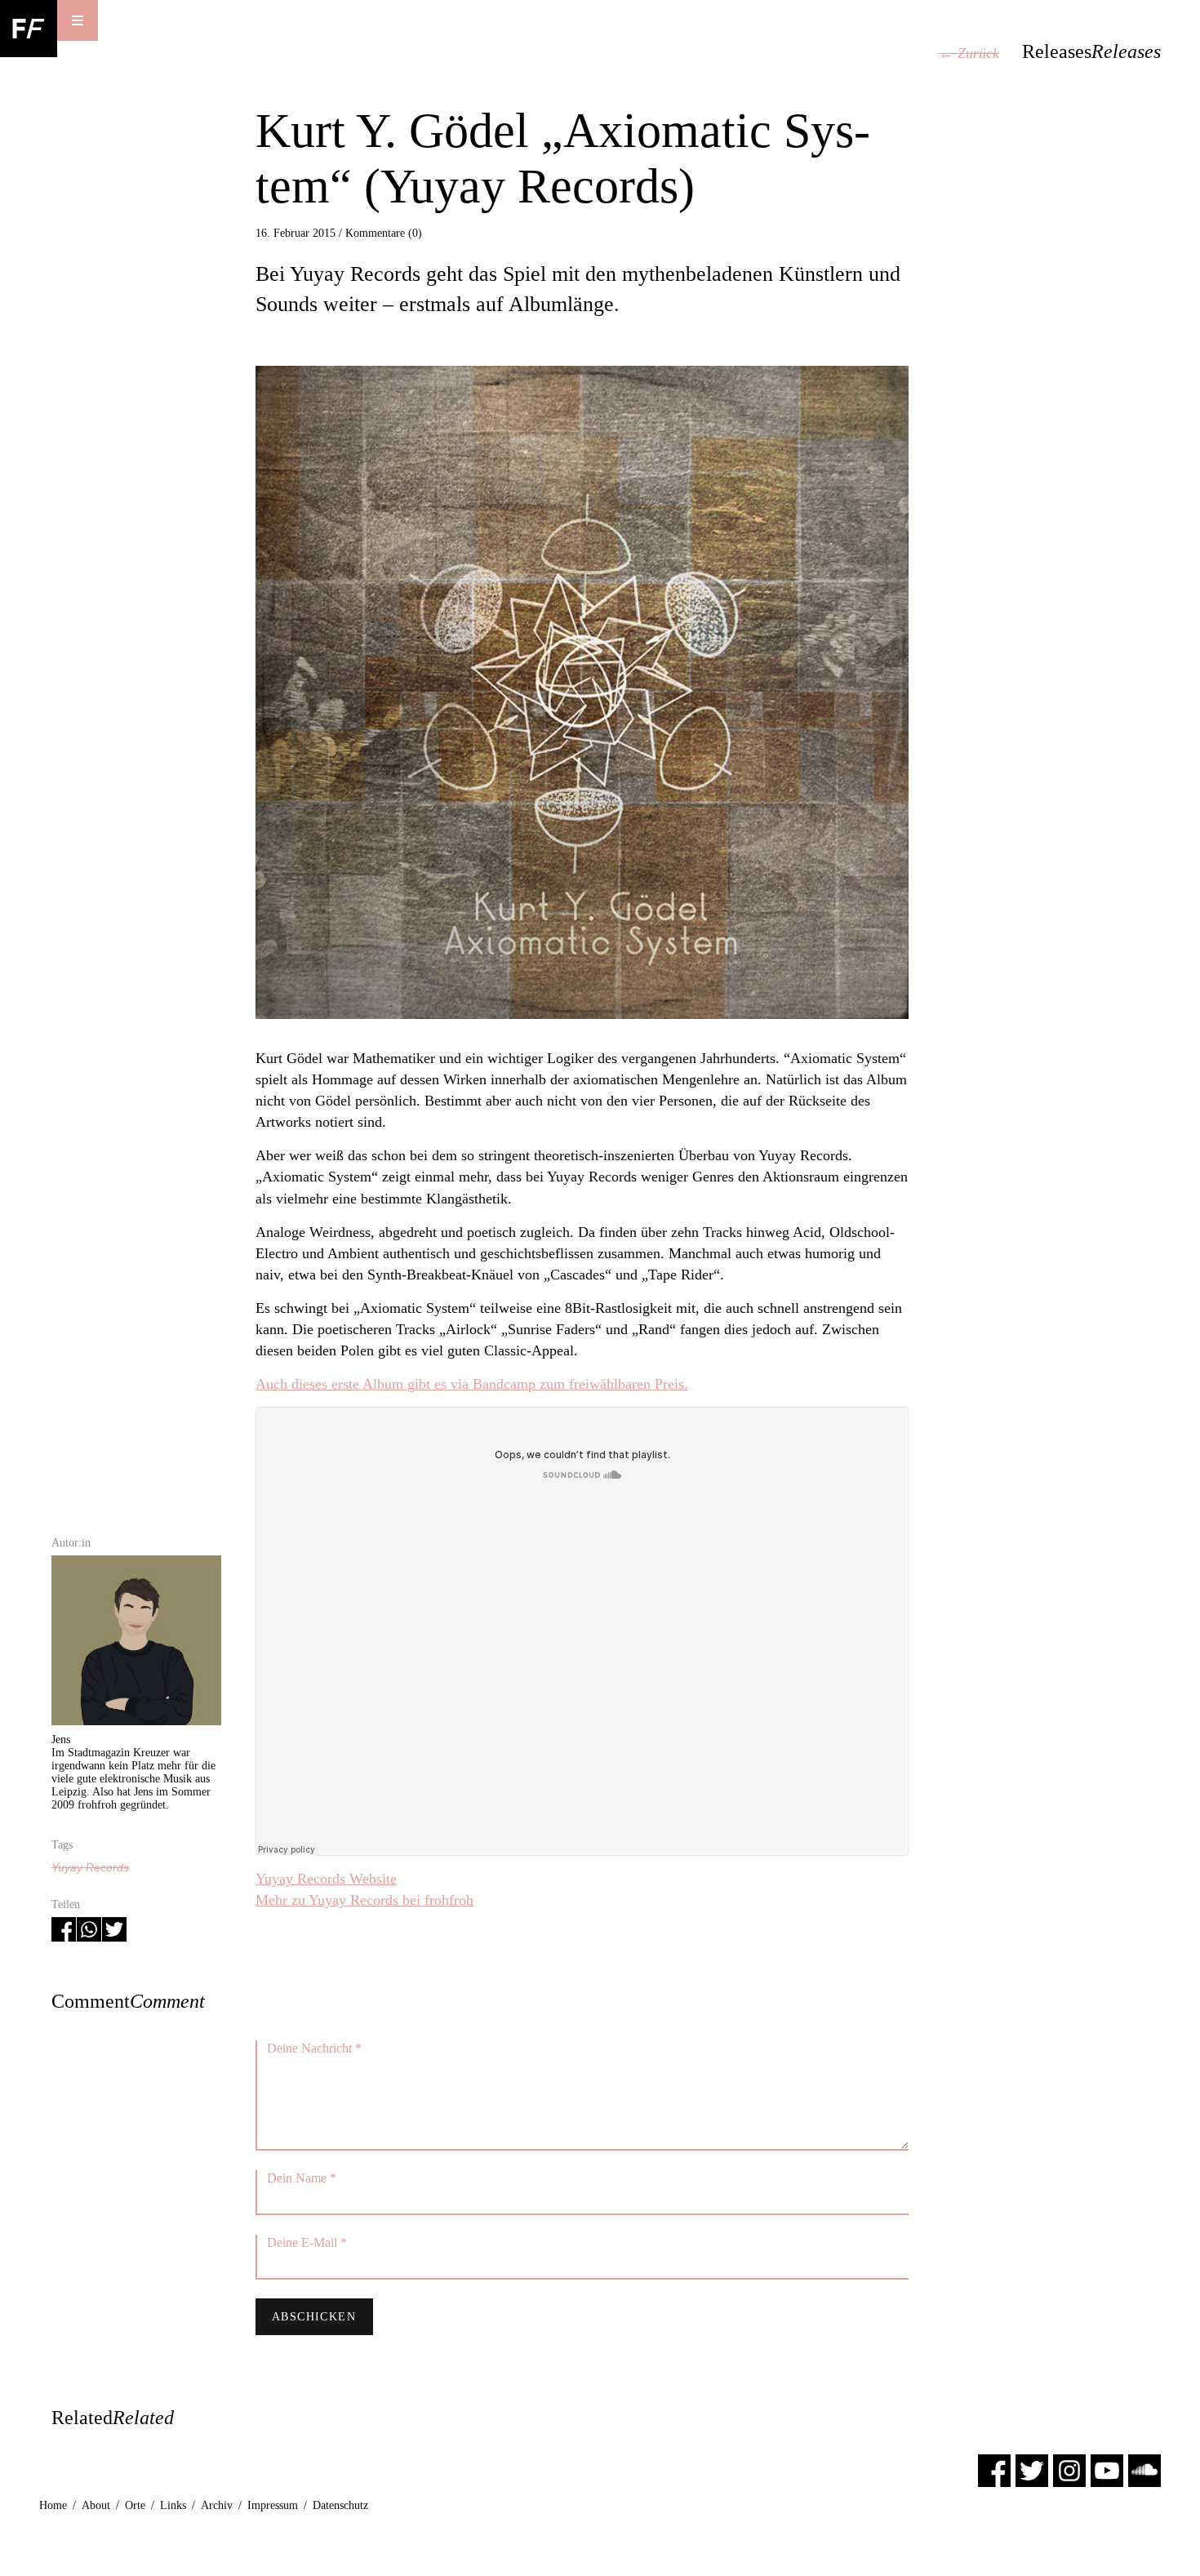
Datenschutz (340, 2505)
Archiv (217, 2505)
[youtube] (1107, 2469)
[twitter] (1032, 2469)
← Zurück (969, 53)
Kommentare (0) (384, 233)
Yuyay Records (90, 1867)
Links (173, 2505)
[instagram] (1069, 2469)
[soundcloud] (1144, 2469)
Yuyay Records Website (326, 1879)
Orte (135, 2505)
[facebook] (994, 2469)
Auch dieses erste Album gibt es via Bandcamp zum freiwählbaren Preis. (472, 1384)
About (96, 2505)
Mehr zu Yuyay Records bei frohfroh (364, 1900)
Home (53, 2505)
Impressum (273, 2505)
